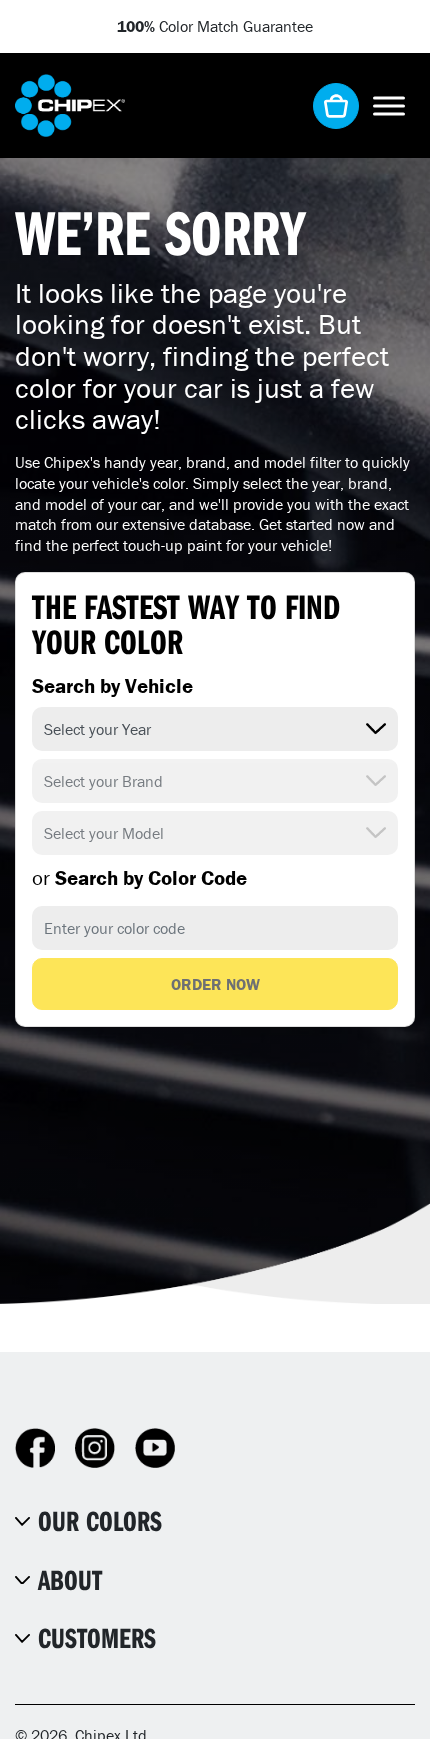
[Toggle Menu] (389, 105)
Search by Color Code (139, 878)
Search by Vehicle (112, 686)
